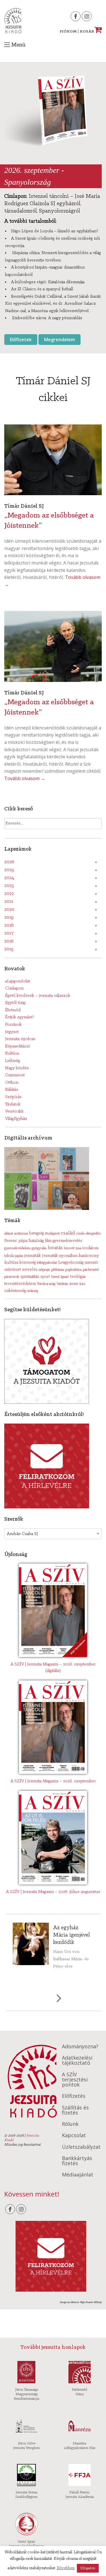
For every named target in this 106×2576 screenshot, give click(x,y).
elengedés (93, 1234)
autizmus (21, 1234)
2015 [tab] (9, 949)
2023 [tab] (9, 886)
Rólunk (70, 2124)
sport (45, 1277)
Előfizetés (74, 2096)
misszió (91, 1263)
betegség (36, 1234)
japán (19, 1256)
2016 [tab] (9, 941)
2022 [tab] (9, 894)
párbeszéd (91, 1270)
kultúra (11, 1263)
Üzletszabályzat (81, 2147)
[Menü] (7, 45)
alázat (9, 1234)
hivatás (55, 1248)
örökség (33, 1291)
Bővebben (66, 2568)
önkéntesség (15, 1291)
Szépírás (13, 1097)
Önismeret (15, 1075)
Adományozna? (80, 2046)
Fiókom (68, 32)
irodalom (90, 1248)
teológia (78, 1277)
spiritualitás (30, 1277)
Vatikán (62, 1284)
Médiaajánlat (78, 2174)
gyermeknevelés (67, 1241)
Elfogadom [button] (88, 2568)
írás (82, 1284)
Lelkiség (13, 1061)
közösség (28, 1263)
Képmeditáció (18, 1046)
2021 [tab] (9, 902)
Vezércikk (14, 1111)
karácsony (89, 1256)
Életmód (13, 1010)
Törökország (46, 1284)
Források (13, 1025)
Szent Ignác (60, 1277)
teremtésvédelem (20, 1284)
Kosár (90, 32)
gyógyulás (39, 1248)
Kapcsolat (74, 2135)
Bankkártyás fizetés (77, 2161)
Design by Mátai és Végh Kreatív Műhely (81, 2302)
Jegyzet (12, 1032)
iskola (9, 1256)
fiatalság (36, 1241)
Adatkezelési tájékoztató (77, 2060)
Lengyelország (71, 1263)
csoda (80, 1234)
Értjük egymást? (20, 1017)
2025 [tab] (9, 870)
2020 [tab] (9, 910)
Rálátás (12, 1090)
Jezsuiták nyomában (60, 1256)
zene (74, 1284)
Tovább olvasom (25, 778)
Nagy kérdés (17, 1068)
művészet (13, 1270)
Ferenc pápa (16, 1241)
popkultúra (73, 1270)
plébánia (58, 1270)
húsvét (69, 1248)
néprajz (44, 1270)
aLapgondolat (18, 981)
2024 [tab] (9, 878)
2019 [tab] (9, 918)
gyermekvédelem (17, 1248)
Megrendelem (60, 340)
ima (79, 1248)
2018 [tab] (9, 926)
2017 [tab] (9, 933)
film (48, 1241)
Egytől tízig (15, 1003)
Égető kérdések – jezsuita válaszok (38, 996)
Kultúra (12, 1053)
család (68, 1233)
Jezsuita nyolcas (20, 1039)
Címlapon (14, 988)
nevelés (30, 1270)
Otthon (12, 1083)
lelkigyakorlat (47, 1263)
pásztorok (12, 1277)
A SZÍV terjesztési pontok (75, 2079)
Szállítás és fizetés (75, 2110)
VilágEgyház (16, 1119)
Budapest (52, 1234)
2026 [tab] (9, 862)
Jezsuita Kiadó (13, 21)
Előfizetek (21, 340)
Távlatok (13, 1104)
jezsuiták (33, 1256)
